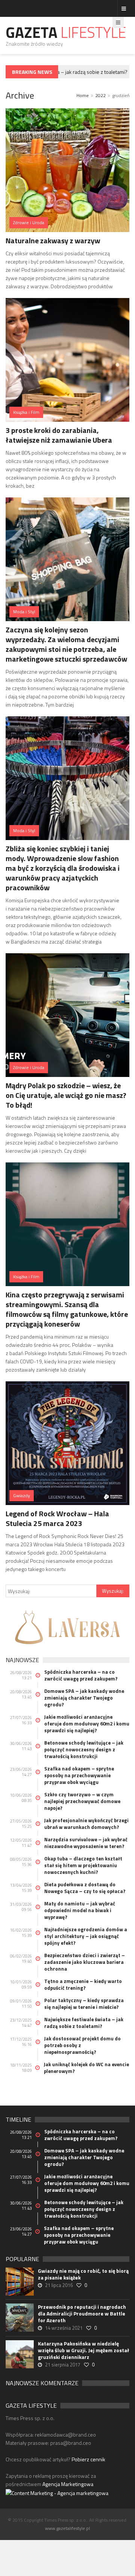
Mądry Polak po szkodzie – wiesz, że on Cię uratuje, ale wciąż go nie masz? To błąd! (66, 1095)
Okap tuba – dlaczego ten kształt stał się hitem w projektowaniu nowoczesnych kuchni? (83, 1865)
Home (83, 95)
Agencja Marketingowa (68, 2484)
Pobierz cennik (88, 2459)
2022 (100, 95)
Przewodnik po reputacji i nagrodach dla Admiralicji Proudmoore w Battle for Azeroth (82, 2314)
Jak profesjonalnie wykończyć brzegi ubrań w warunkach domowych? (86, 1824)
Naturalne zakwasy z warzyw (53, 240)
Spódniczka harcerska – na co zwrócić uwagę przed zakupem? (81, 1675)
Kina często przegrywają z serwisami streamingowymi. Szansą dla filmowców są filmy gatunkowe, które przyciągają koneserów (67, 1309)
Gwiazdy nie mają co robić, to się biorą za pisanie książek (83, 2274)
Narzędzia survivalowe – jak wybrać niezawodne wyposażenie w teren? (86, 1843)
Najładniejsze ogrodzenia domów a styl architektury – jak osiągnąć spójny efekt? (86, 1936)
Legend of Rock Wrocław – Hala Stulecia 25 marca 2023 (57, 1518)
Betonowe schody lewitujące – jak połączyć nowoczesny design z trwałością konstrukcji (84, 1749)
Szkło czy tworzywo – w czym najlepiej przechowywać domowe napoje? (82, 1801)
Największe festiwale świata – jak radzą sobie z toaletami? (84, 2023)
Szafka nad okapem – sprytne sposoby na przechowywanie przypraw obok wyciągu (79, 1775)
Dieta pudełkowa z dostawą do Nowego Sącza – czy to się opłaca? (85, 1888)
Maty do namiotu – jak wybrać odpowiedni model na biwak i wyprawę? (80, 1910)
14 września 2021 (64, 2328)
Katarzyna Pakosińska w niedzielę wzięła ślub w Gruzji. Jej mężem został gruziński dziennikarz (83, 2350)
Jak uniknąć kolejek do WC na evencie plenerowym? (86, 2068)
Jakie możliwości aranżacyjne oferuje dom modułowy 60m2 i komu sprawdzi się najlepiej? (87, 1724)
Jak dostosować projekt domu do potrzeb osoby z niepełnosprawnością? (82, 2045)
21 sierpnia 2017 (63, 2365)
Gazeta (66, 32)
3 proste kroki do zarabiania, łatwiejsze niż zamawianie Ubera (59, 435)
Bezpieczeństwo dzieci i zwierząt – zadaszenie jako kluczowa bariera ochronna (85, 1962)
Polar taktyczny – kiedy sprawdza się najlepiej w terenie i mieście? (84, 2004)
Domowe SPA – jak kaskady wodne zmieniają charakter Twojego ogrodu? (84, 1698)
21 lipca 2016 (59, 2285)
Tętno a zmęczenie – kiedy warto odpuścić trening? (83, 1984)
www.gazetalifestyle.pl (67, 2528)
